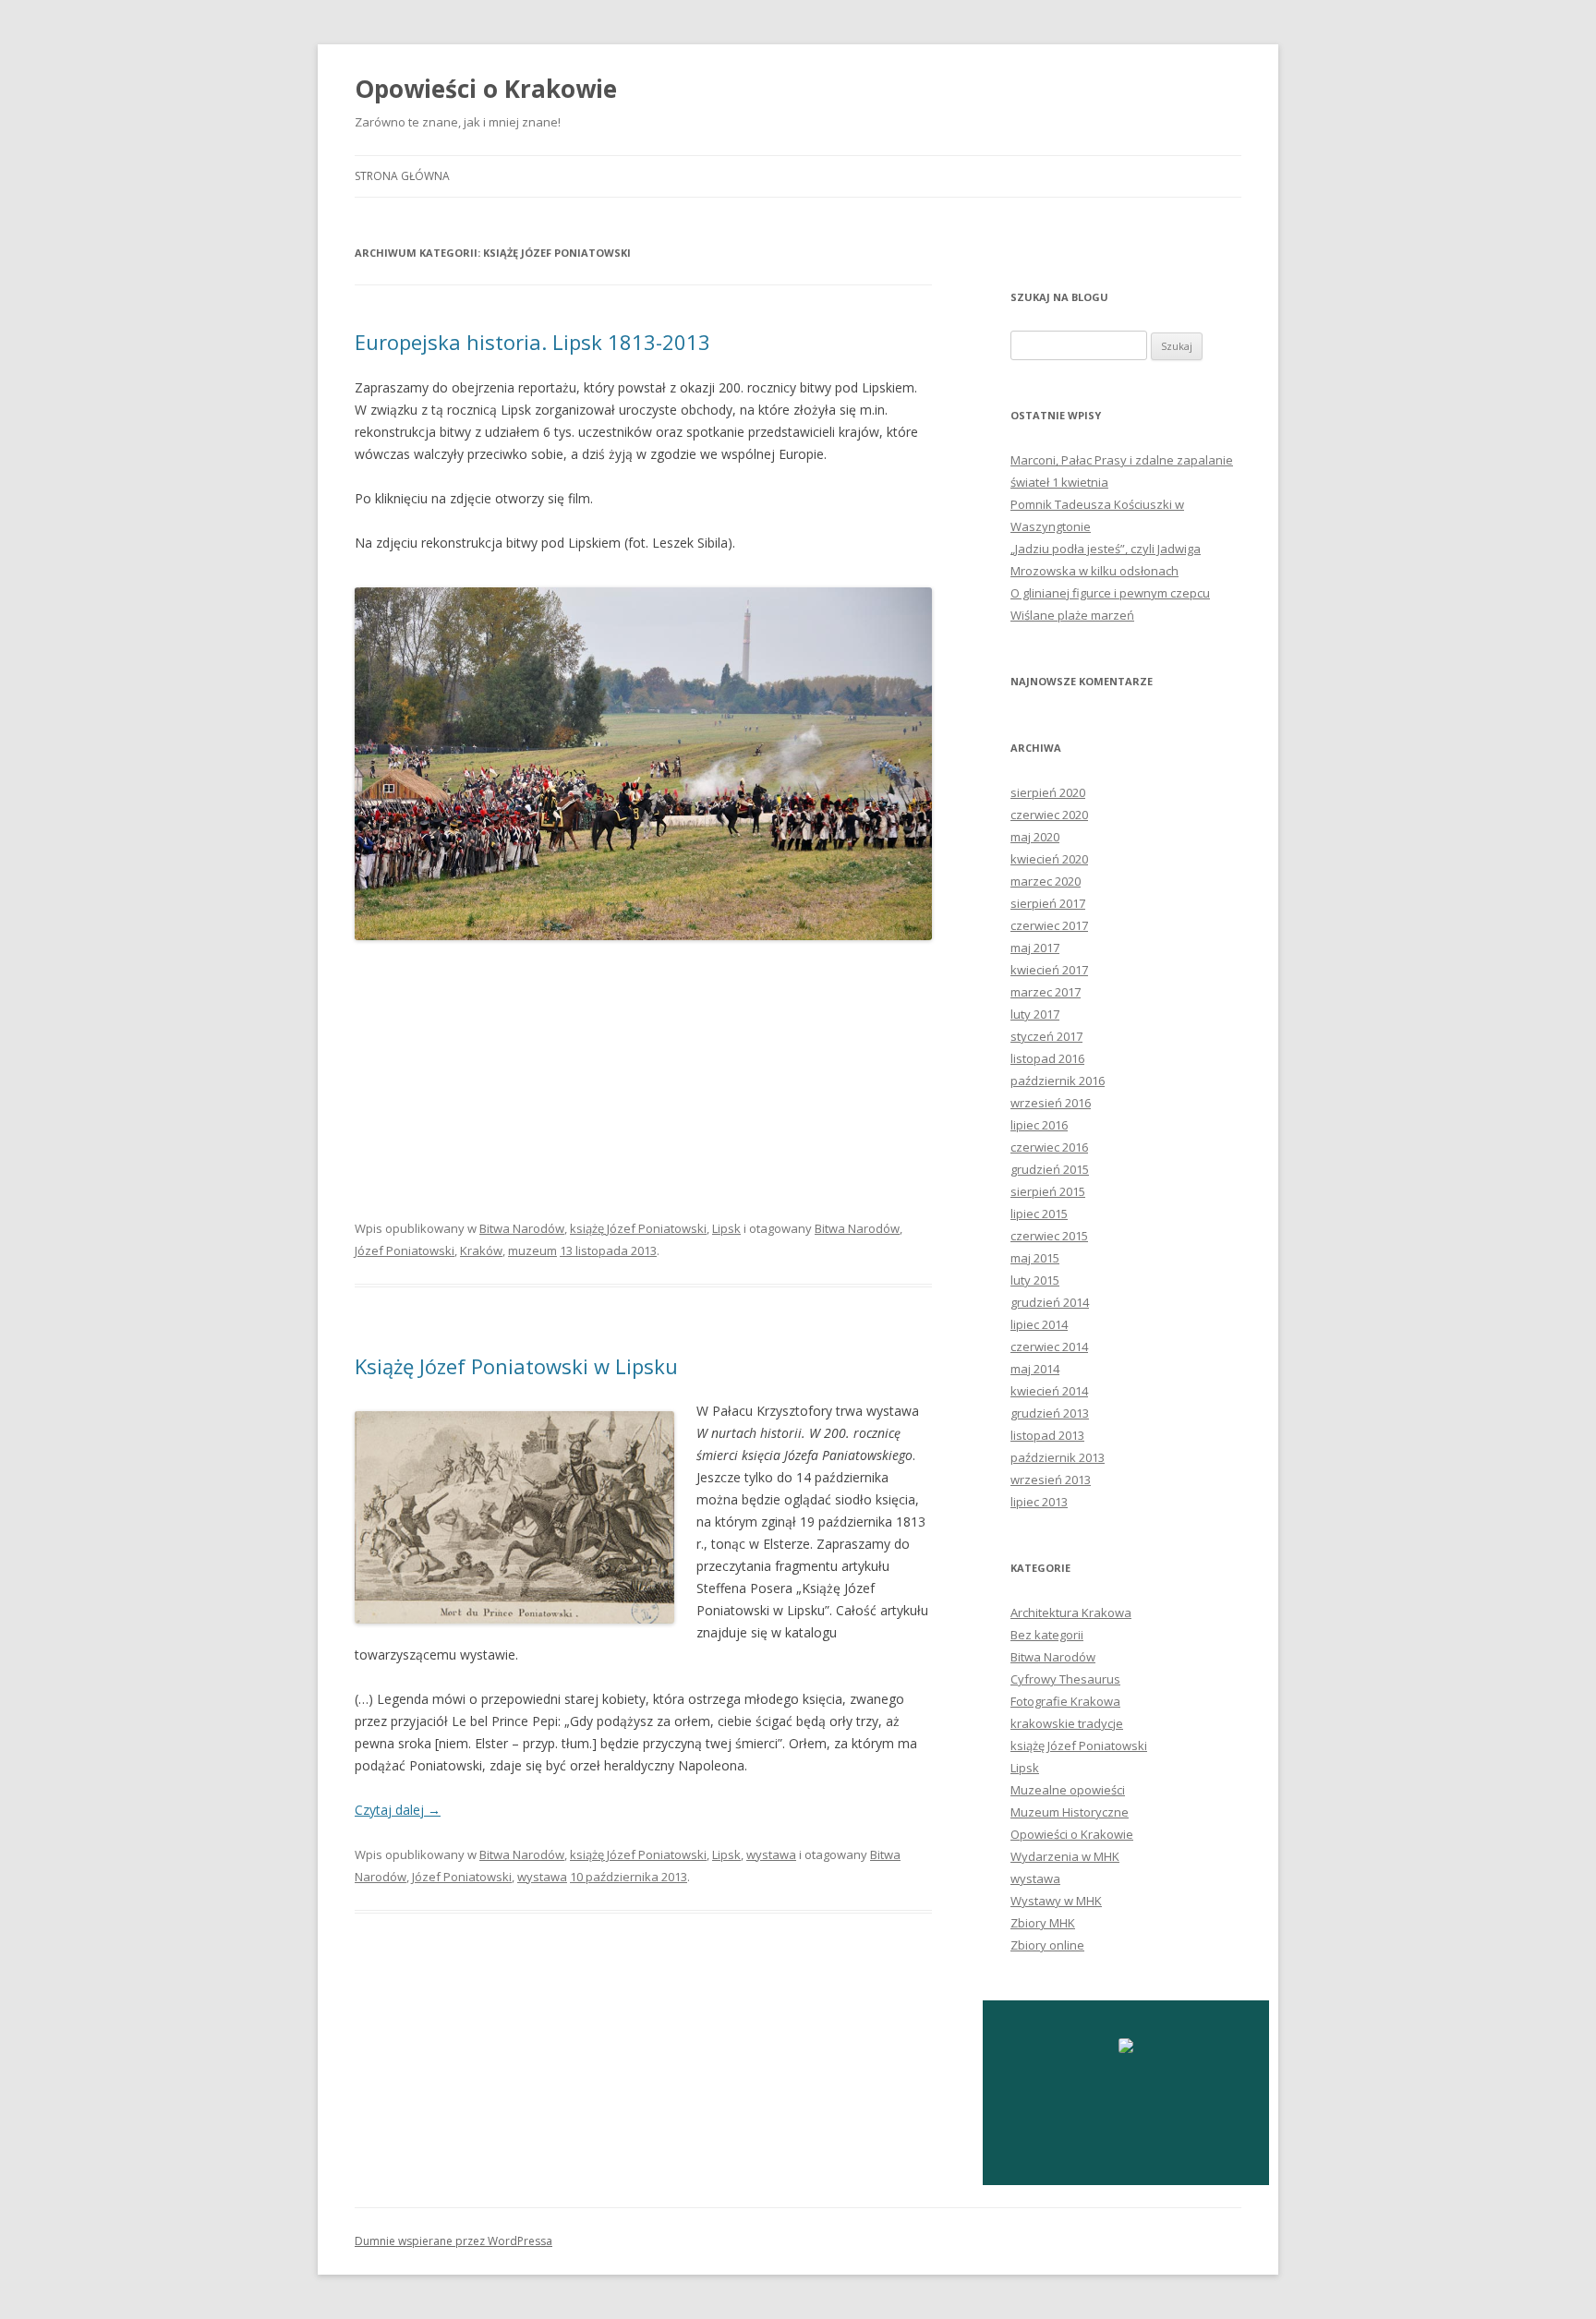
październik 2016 (1058, 1081)
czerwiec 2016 (1049, 1147)
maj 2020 (1035, 837)
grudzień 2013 (1050, 1413)
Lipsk (726, 1228)
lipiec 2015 (1039, 1214)
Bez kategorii (1047, 1635)
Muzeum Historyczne (1070, 1812)
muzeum (532, 1250)
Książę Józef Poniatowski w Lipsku (516, 1366)
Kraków (481, 1250)
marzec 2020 (1046, 881)
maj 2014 (1035, 1369)
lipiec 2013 (1039, 1502)
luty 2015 (1035, 1280)
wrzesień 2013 (1051, 1480)
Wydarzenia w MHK (1065, 1856)
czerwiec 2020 (1049, 815)
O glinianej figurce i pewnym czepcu (1110, 593)
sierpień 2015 (1048, 1191)
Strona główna (402, 176)
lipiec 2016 (1039, 1125)
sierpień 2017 (1048, 903)
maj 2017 (1035, 948)
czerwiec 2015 (1049, 1236)
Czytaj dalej (398, 1810)
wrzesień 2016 (1051, 1103)
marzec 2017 (1046, 992)
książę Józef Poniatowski (638, 1228)
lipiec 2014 (1039, 1324)
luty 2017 (1035, 1014)
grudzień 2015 (1050, 1169)
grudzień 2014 (1050, 1302)
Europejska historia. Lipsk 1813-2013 (532, 342)
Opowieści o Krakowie (486, 89)
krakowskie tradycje (1067, 1723)
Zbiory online (1047, 1945)
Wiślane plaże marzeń (1072, 615)
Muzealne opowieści (1068, 1790)
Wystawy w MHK (1056, 1901)
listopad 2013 (1047, 1435)
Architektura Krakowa (1071, 1612)
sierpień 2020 (1048, 792)
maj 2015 (1035, 1258)
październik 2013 (1058, 1457)
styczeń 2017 (1046, 1036)
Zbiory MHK (1043, 1923)
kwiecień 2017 (1049, 970)
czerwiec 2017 (1049, 925)
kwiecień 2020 (1049, 859)
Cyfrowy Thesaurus (1065, 1679)
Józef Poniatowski (405, 1250)
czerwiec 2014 (1049, 1347)
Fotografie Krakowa (1065, 1701)
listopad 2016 (1047, 1058)
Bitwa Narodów (522, 1228)
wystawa (771, 1854)
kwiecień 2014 (1049, 1391)
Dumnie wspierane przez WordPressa (453, 2241)
